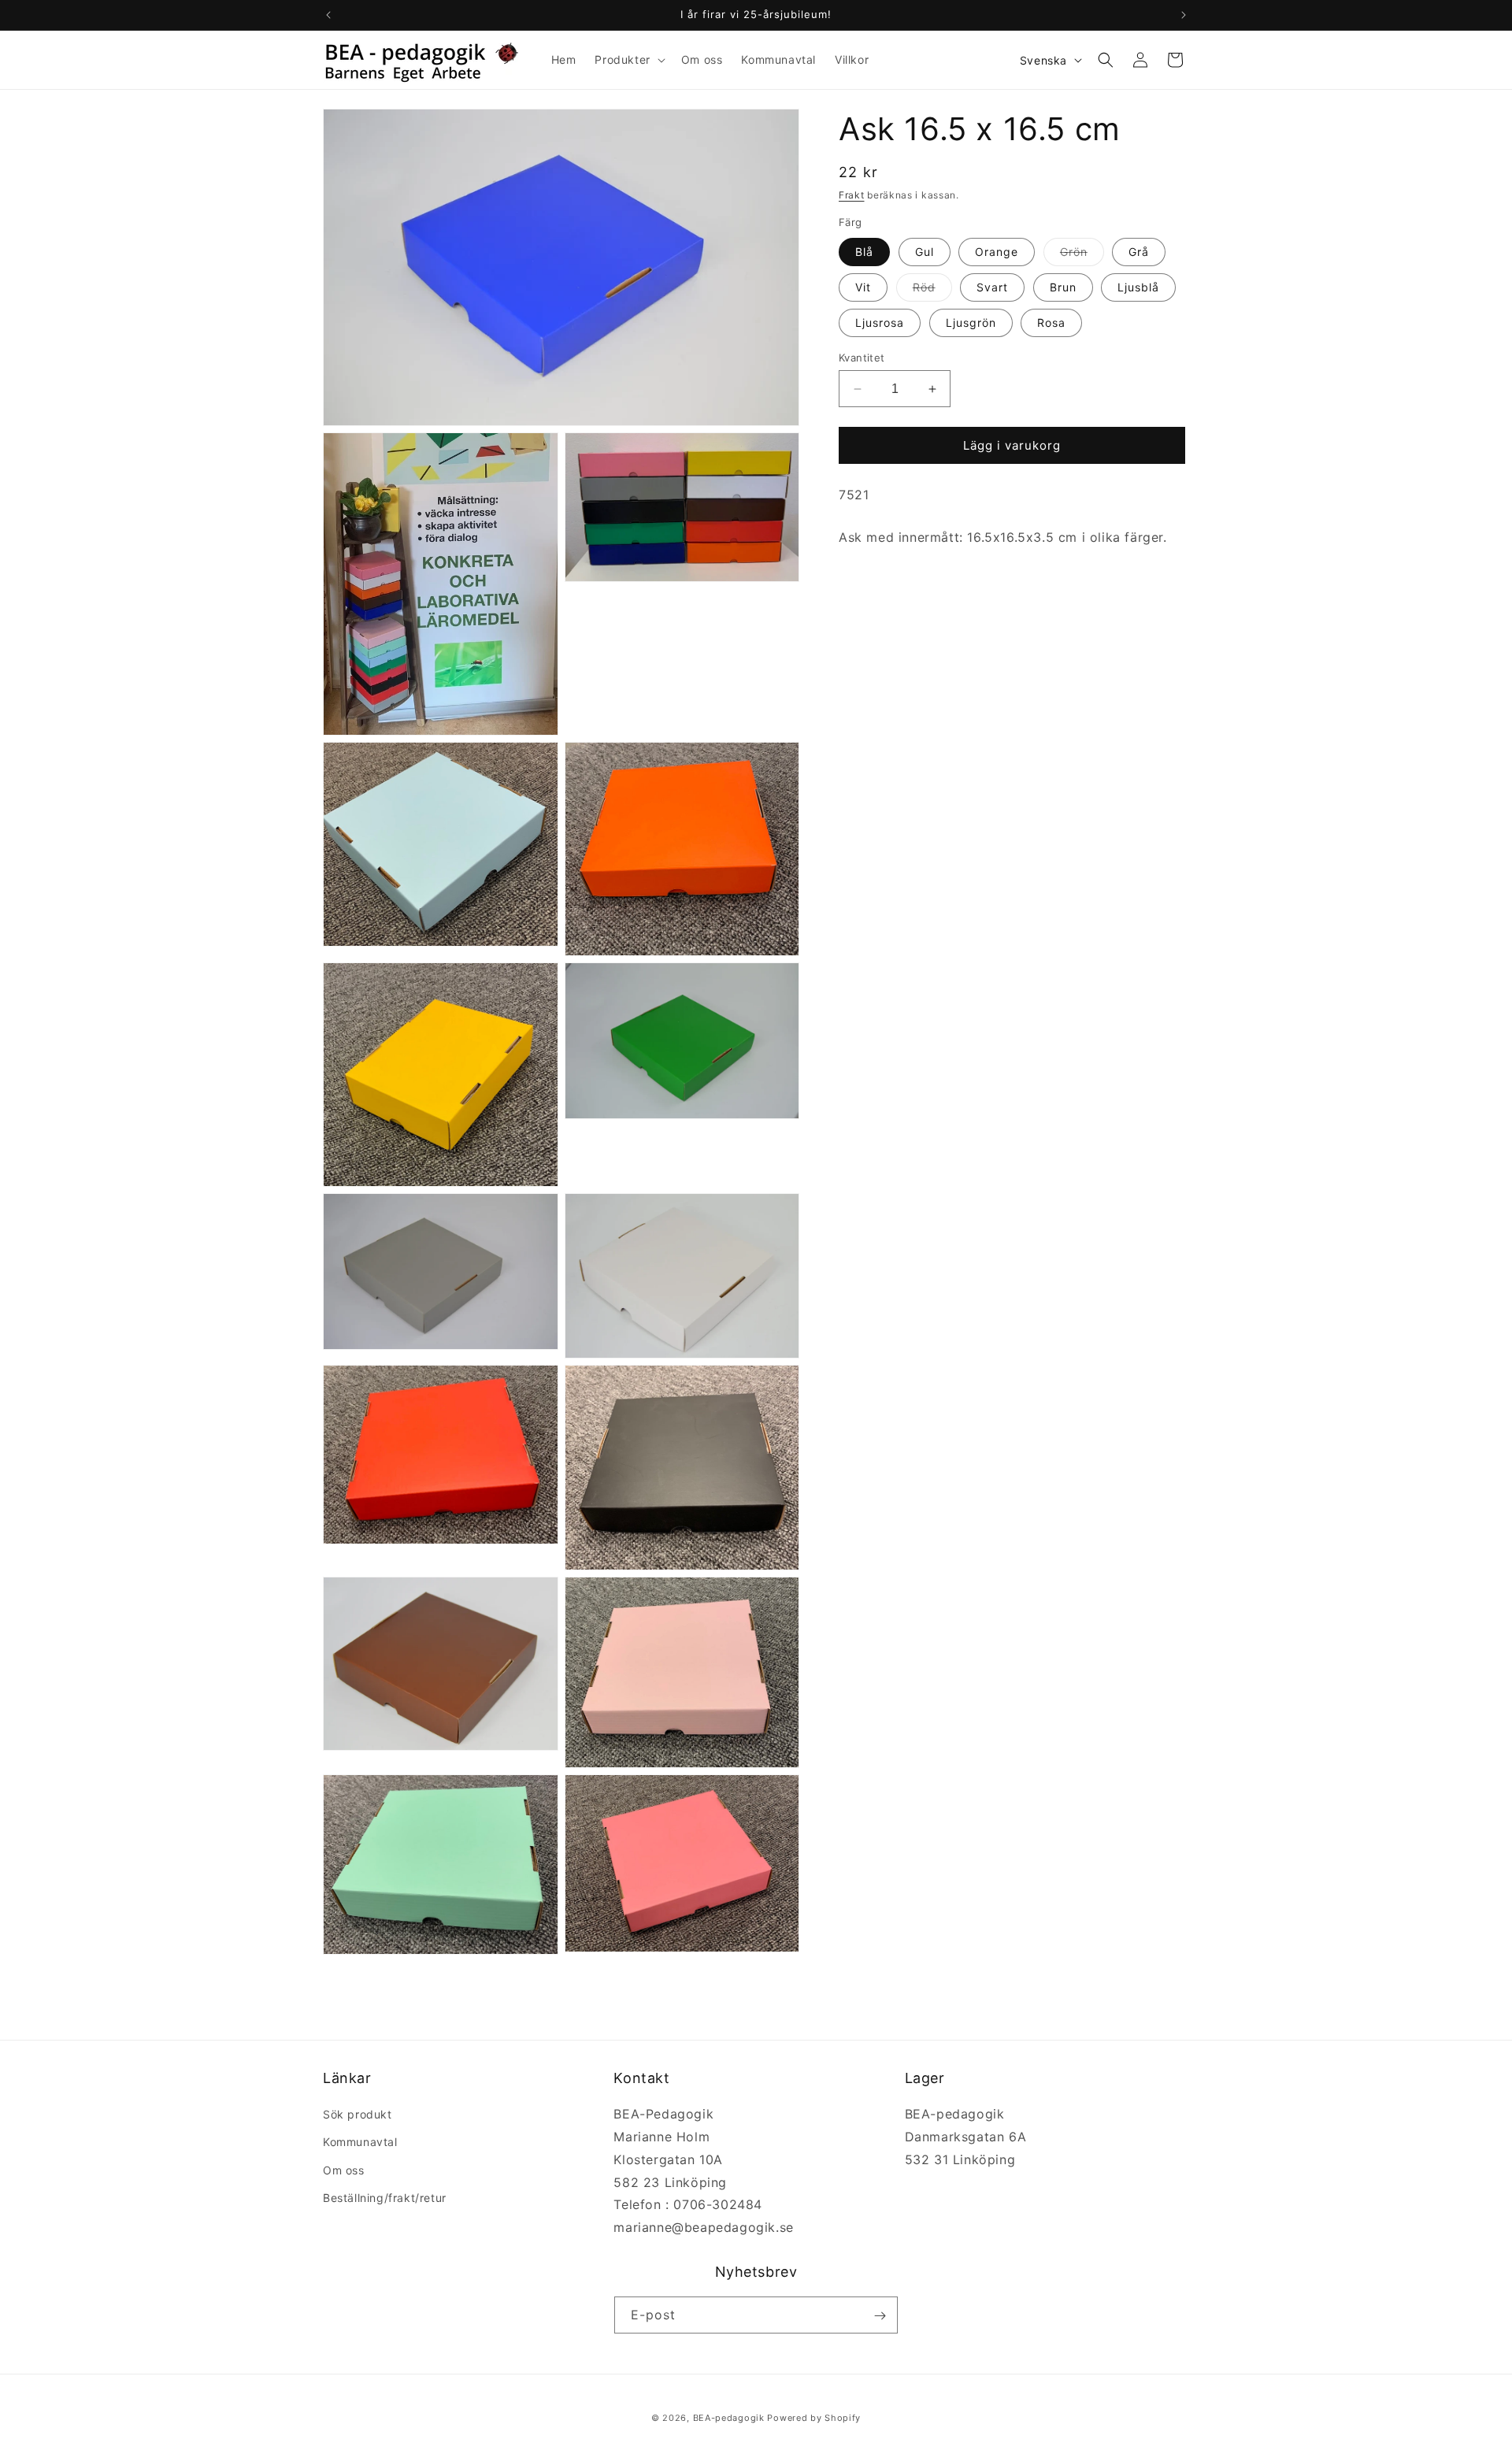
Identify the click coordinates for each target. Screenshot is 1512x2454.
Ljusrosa (880, 323)
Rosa (1051, 323)
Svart (992, 287)
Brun (1063, 287)
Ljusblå (1138, 287)
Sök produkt (358, 2114)
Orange (997, 252)
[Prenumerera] (880, 2316)
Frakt (852, 195)
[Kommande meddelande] (1184, 15)
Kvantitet (862, 358)
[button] (628, 60)
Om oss (344, 2170)
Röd (932, 291)
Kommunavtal (360, 2143)
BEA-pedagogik (729, 2418)
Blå (864, 252)
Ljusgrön (971, 323)
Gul (925, 252)
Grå (1139, 252)
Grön (1082, 255)
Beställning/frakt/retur (385, 2198)
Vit (863, 287)
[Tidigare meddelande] (328, 15)
